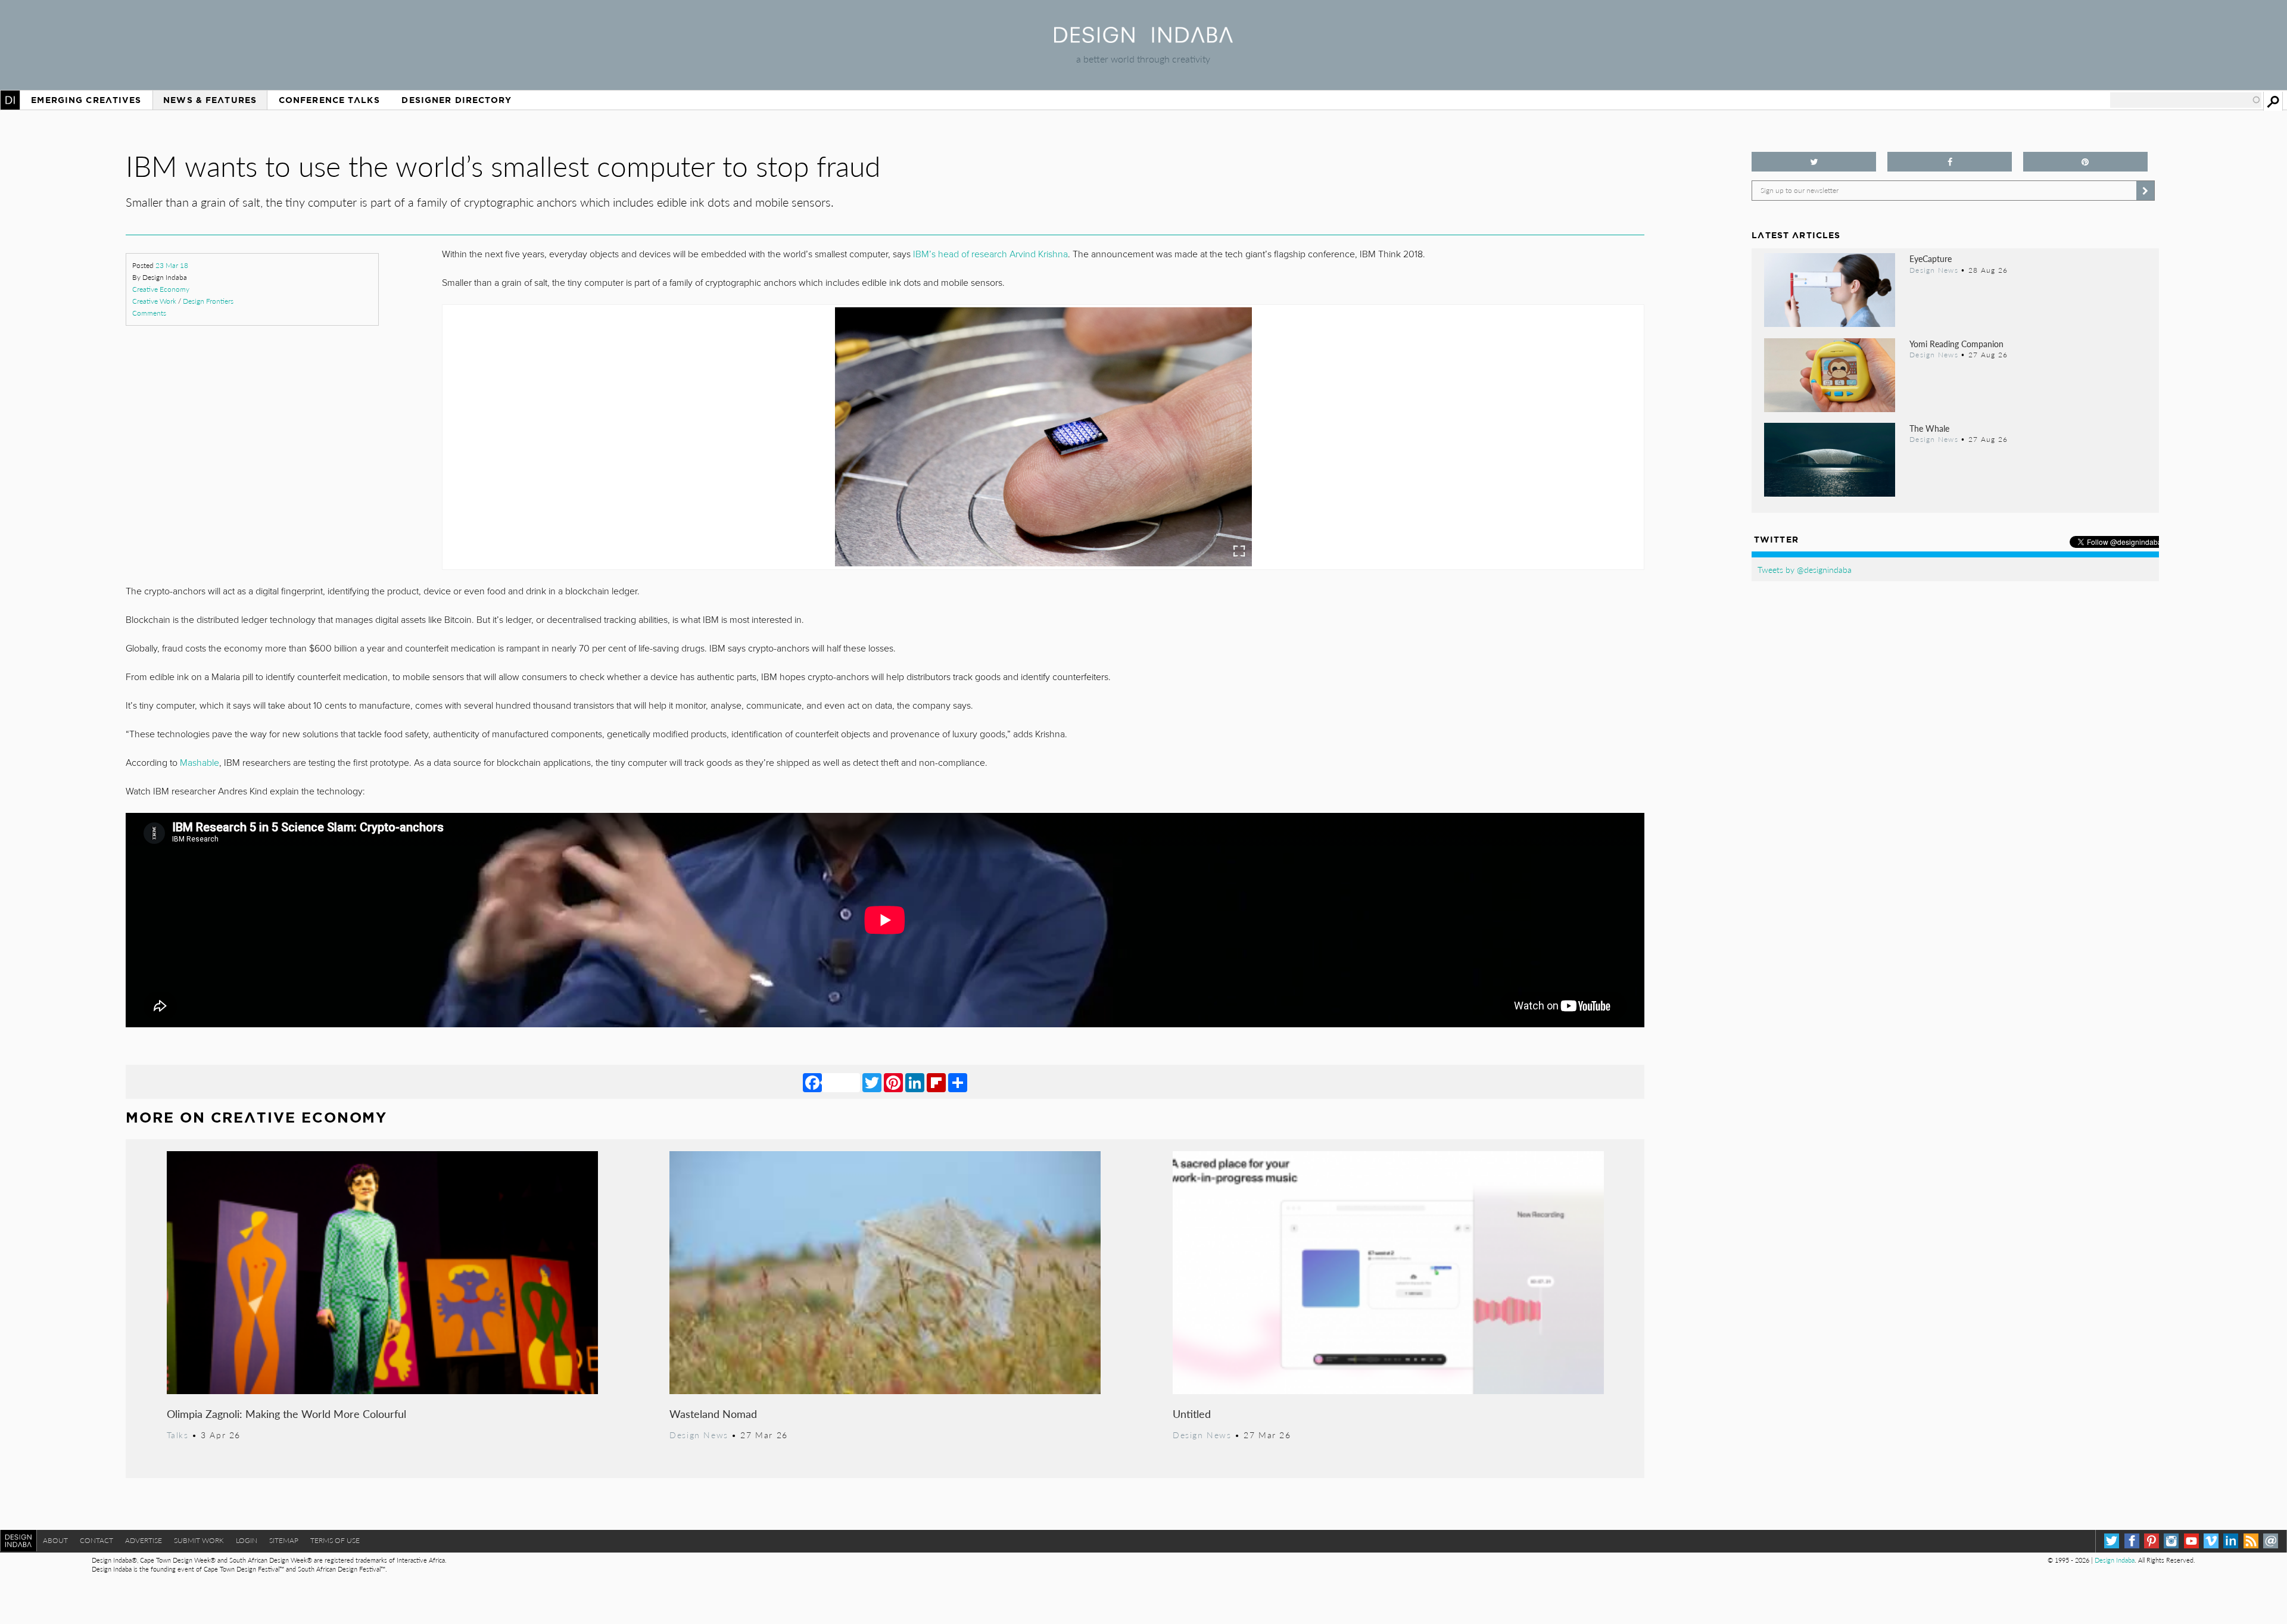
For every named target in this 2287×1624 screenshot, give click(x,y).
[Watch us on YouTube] (2191, 1541)
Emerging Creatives (86, 100)
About (55, 1540)
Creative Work (154, 301)
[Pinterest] (893, 1082)
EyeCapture (1931, 258)
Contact (96, 1540)
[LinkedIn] (915, 1082)
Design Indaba (2115, 1560)
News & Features (210, 100)
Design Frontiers (208, 301)
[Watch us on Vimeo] (2211, 1541)
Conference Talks (329, 100)
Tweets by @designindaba (1805, 569)
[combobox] (2186, 100)
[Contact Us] (2271, 1541)
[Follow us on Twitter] (1814, 162)
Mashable (200, 763)
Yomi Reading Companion (1956, 344)
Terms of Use (335, 1540)
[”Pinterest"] (2085, 162)
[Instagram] (2171, 1541)
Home (10, 100)
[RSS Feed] (2251, 1541)
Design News (699, 1435)
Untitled (1192, 1413)
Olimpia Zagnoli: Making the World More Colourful (286, 1413)
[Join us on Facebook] (1950, 162)
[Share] (958, 1082)
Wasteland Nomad (713, 1413)
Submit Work (199, 1540)
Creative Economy (161, 289)
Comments (149, 313)
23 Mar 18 (172, 265)
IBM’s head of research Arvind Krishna (990, 254)
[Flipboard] (936, 1082)
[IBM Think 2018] (1043, 437)
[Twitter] (872, 1082)
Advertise (144, 1540)
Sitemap (284, 1540)
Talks (178, 1435)
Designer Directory (457, 100)
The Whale (1929, 428)
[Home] (1143, 39)
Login (247, 1540)
